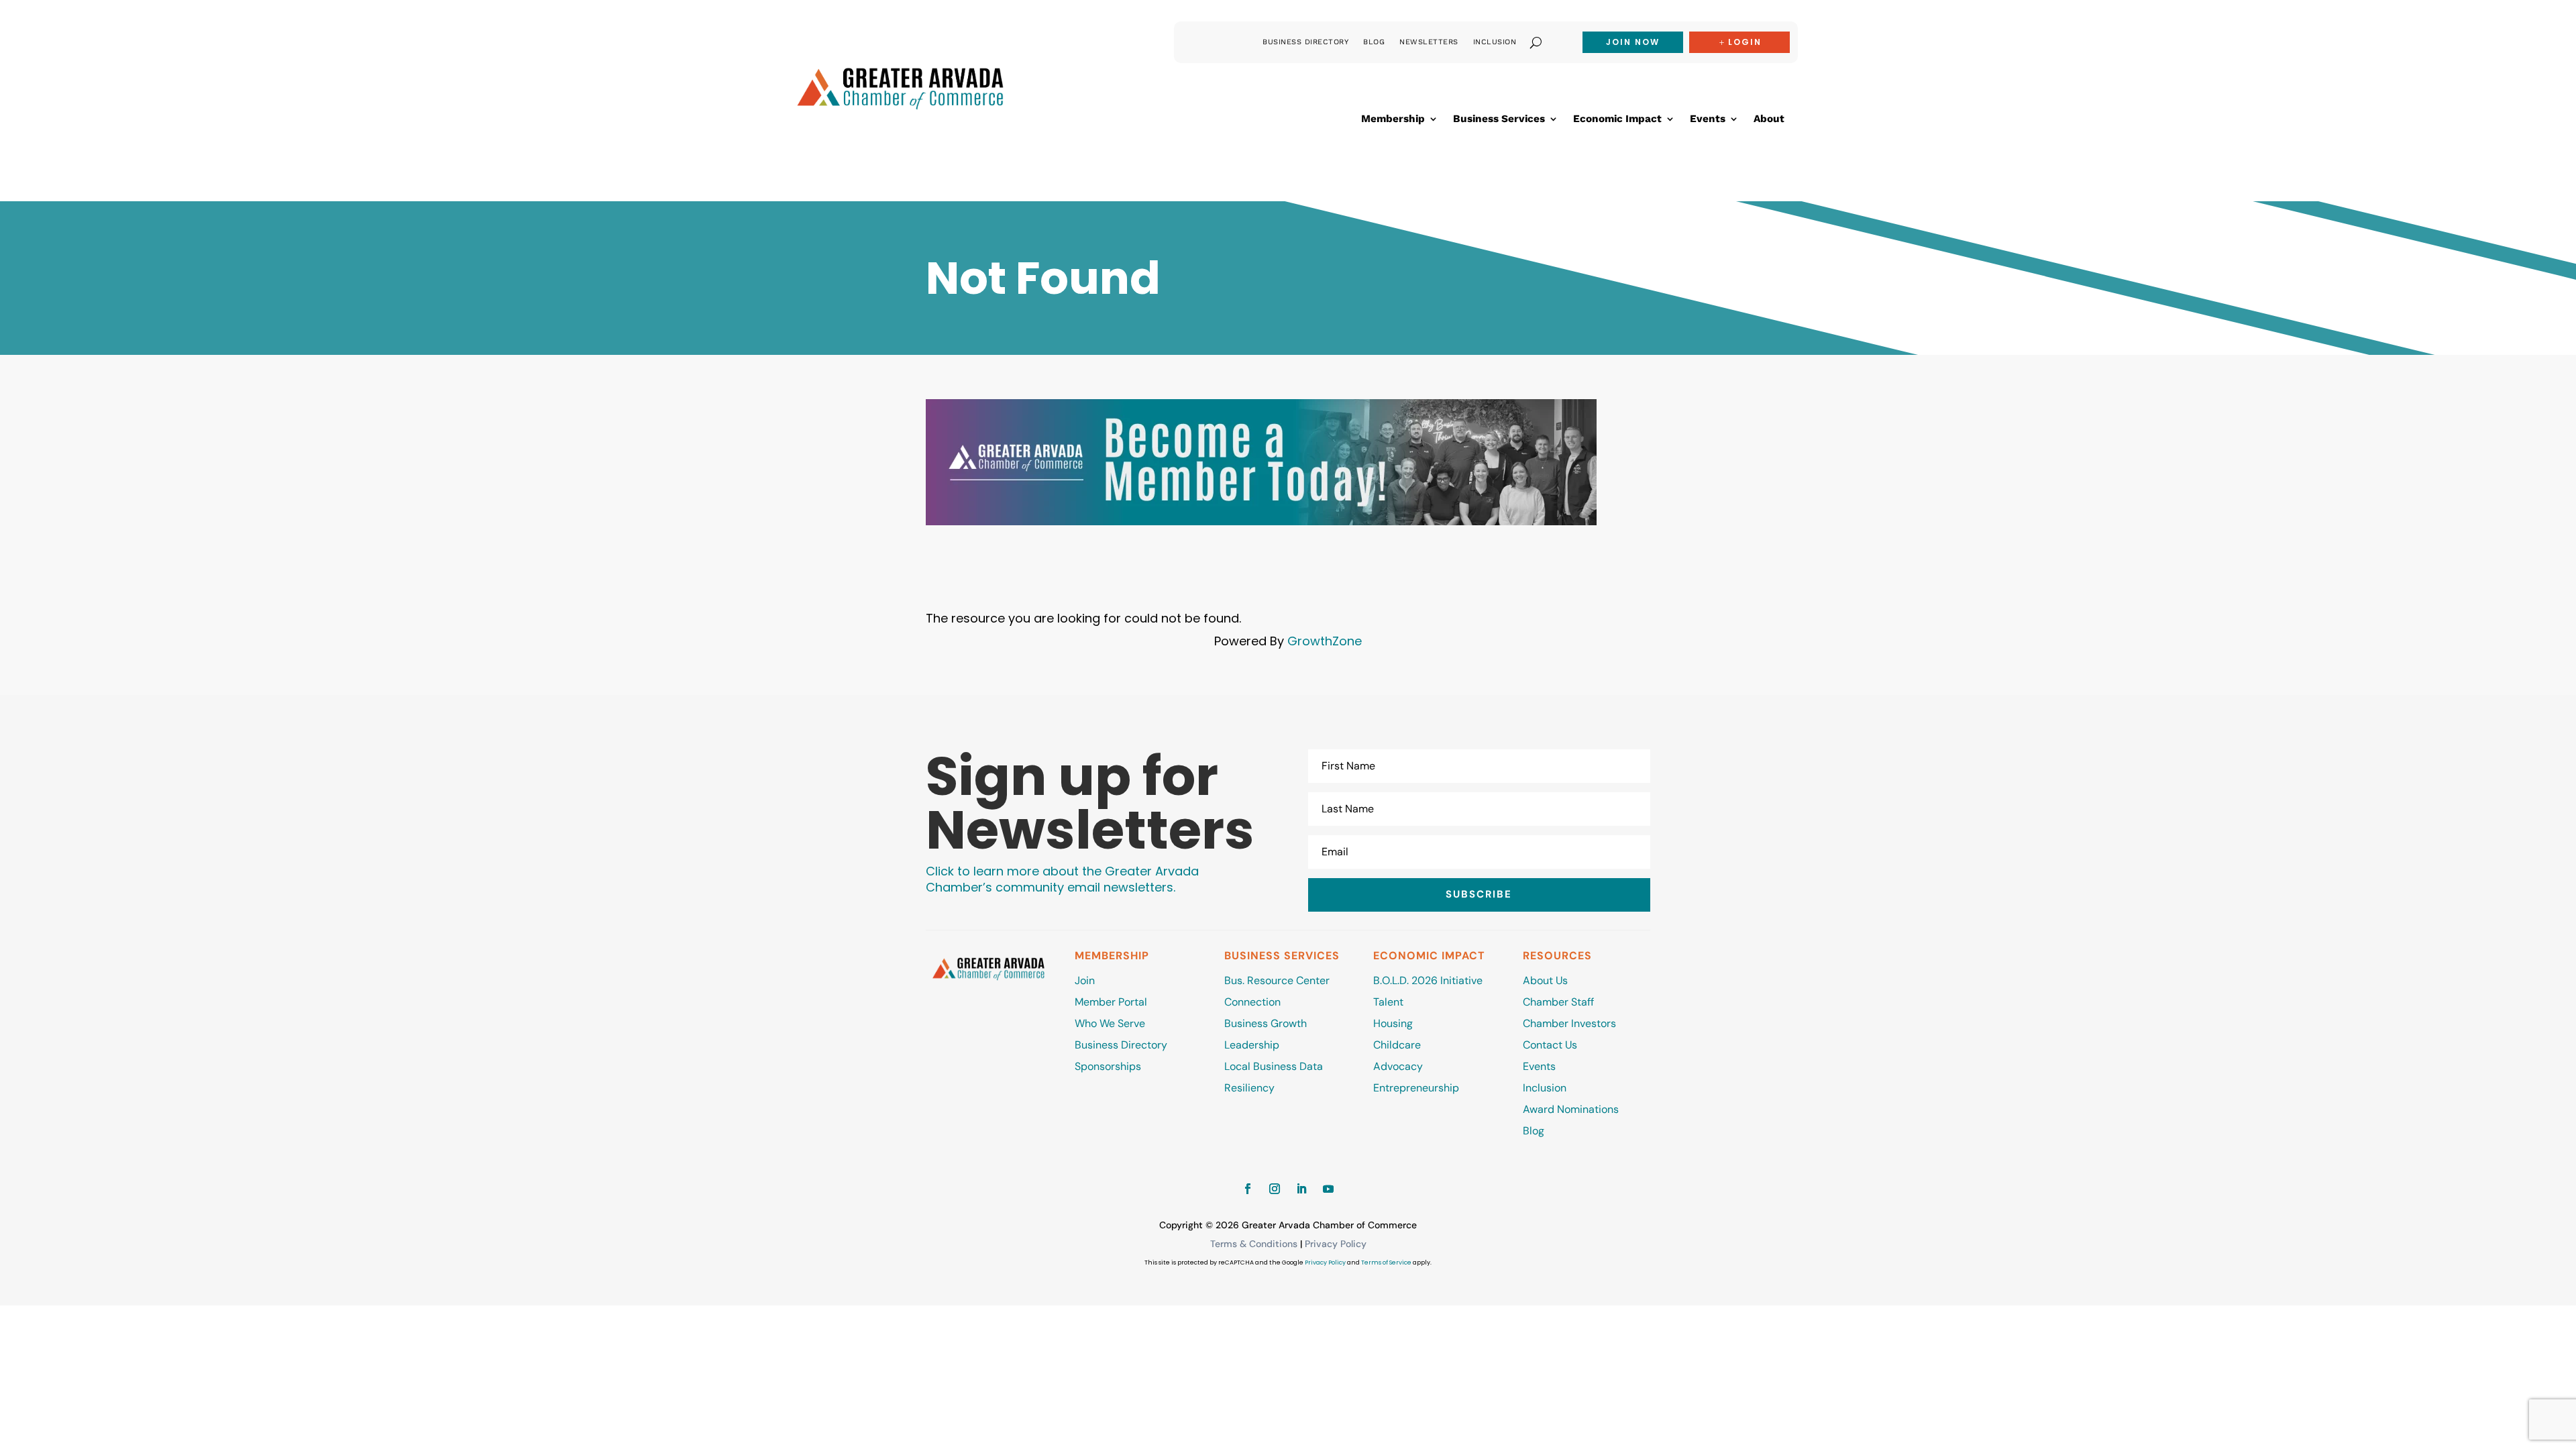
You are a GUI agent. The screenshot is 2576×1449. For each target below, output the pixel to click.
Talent (1388, 1002)
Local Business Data (1274, 1066)
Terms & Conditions (1254, 1244)
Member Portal (1111, 1002)
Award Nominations (1571, 1109)
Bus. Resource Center (1277, 980)
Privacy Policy (1336, 1244)
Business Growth (1266, 1023)
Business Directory (1305, 42)
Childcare (1397, 1045)
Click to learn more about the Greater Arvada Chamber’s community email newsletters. (1062, 879)
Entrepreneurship (1417, 1088)
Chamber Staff (1558, 1002)
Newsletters (1429, 42)
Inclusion (1495, 42)
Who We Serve (1110, 1023)
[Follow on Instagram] (1275, 1189)
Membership (1393, 119)
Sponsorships (1108, 1066)
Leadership (1252, 1045)
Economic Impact (1617, 119)
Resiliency (1249, 1088)
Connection (1252, 1002)
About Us (1545, 980)
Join (1085, 980)
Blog (1374, 42)
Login (1745, 42)
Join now (1633, 42)
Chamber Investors (1569, 1023)
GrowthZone (1325, 641)
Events (1708, 119)
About (1769, 119)
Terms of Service (1386, 1263)
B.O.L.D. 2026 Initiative (1428, 980)
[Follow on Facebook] (1248, 1189)
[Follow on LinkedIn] (1301, 1189)
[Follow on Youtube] (1328, 1189)
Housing (1393, 1023)
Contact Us (1550, 1045)
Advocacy (1398, 1066)
